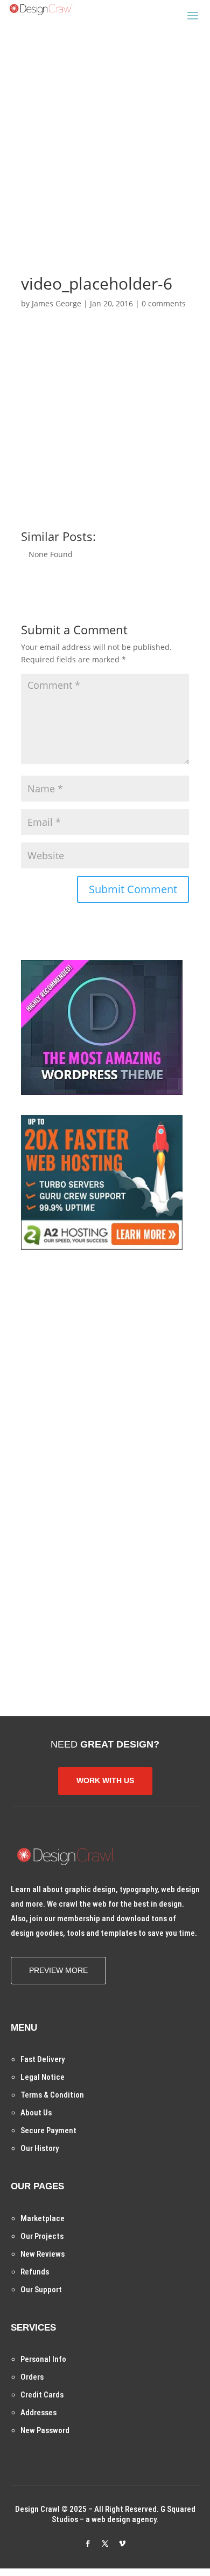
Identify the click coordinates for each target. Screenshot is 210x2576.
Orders (32, 2377)
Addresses (38, 2413)
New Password (45, 2430)
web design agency (124, 2519)
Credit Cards (42, 2395)
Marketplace (43, 2218)
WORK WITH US (105, 1780)
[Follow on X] (105, 2544)
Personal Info (43, 2359)
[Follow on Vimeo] (122, 2544)
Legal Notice (43, 2077)
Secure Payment (48, 2130)
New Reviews (43, 2254)
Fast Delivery (43, 2059)
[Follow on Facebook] (88, 2544)
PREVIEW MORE (58, 1970)
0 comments (164, 303)
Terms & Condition (52, 2095)
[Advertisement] (105, 134)
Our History (40, 2148)
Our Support (41, 2290)
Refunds (35, 2272)
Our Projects (42, 2236)
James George (57, 303)
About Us (36, 2113)
